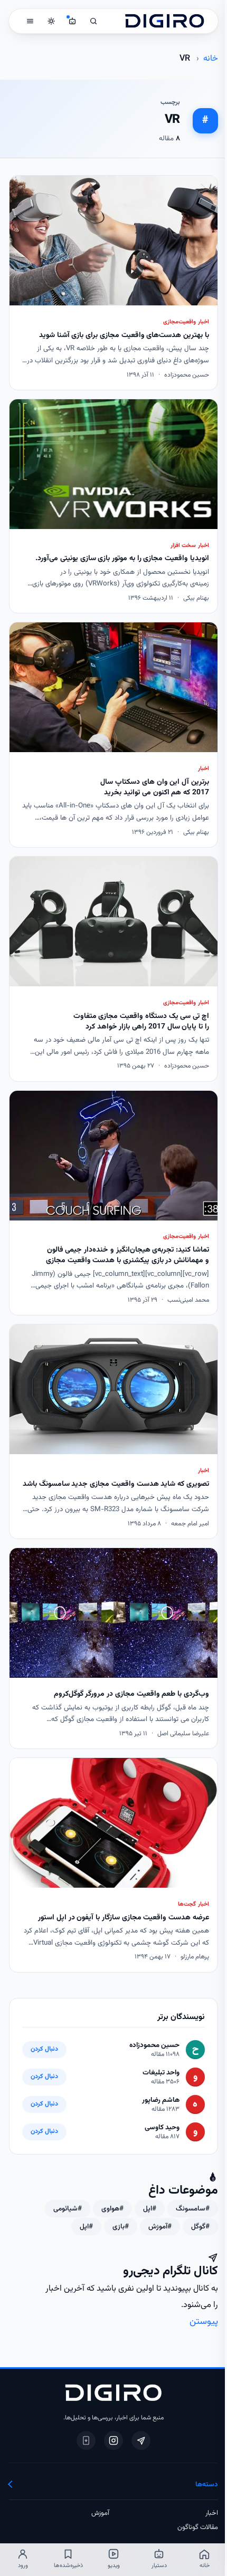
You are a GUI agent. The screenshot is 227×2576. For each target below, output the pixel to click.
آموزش (100, 2513)
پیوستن (204, 2322)
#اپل (150, 2209)
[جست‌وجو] (93, 21)
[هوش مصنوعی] (72, 21)
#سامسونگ (193, 2209)
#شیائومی (68, 2209)
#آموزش (160, 2227)
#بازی (121, 2227)
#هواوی (112, 2209)
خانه (211, 59)
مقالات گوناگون (198, 2527)
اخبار (212, 2513)
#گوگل (200, 2227)
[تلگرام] (141, 2440)
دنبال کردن (44, 2049)
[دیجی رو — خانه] (165, 21)
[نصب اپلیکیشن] (86, 2440)
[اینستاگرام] (113, 2440)
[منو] (30, 21)
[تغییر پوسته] (51, 21)
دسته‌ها (207, 2484)
